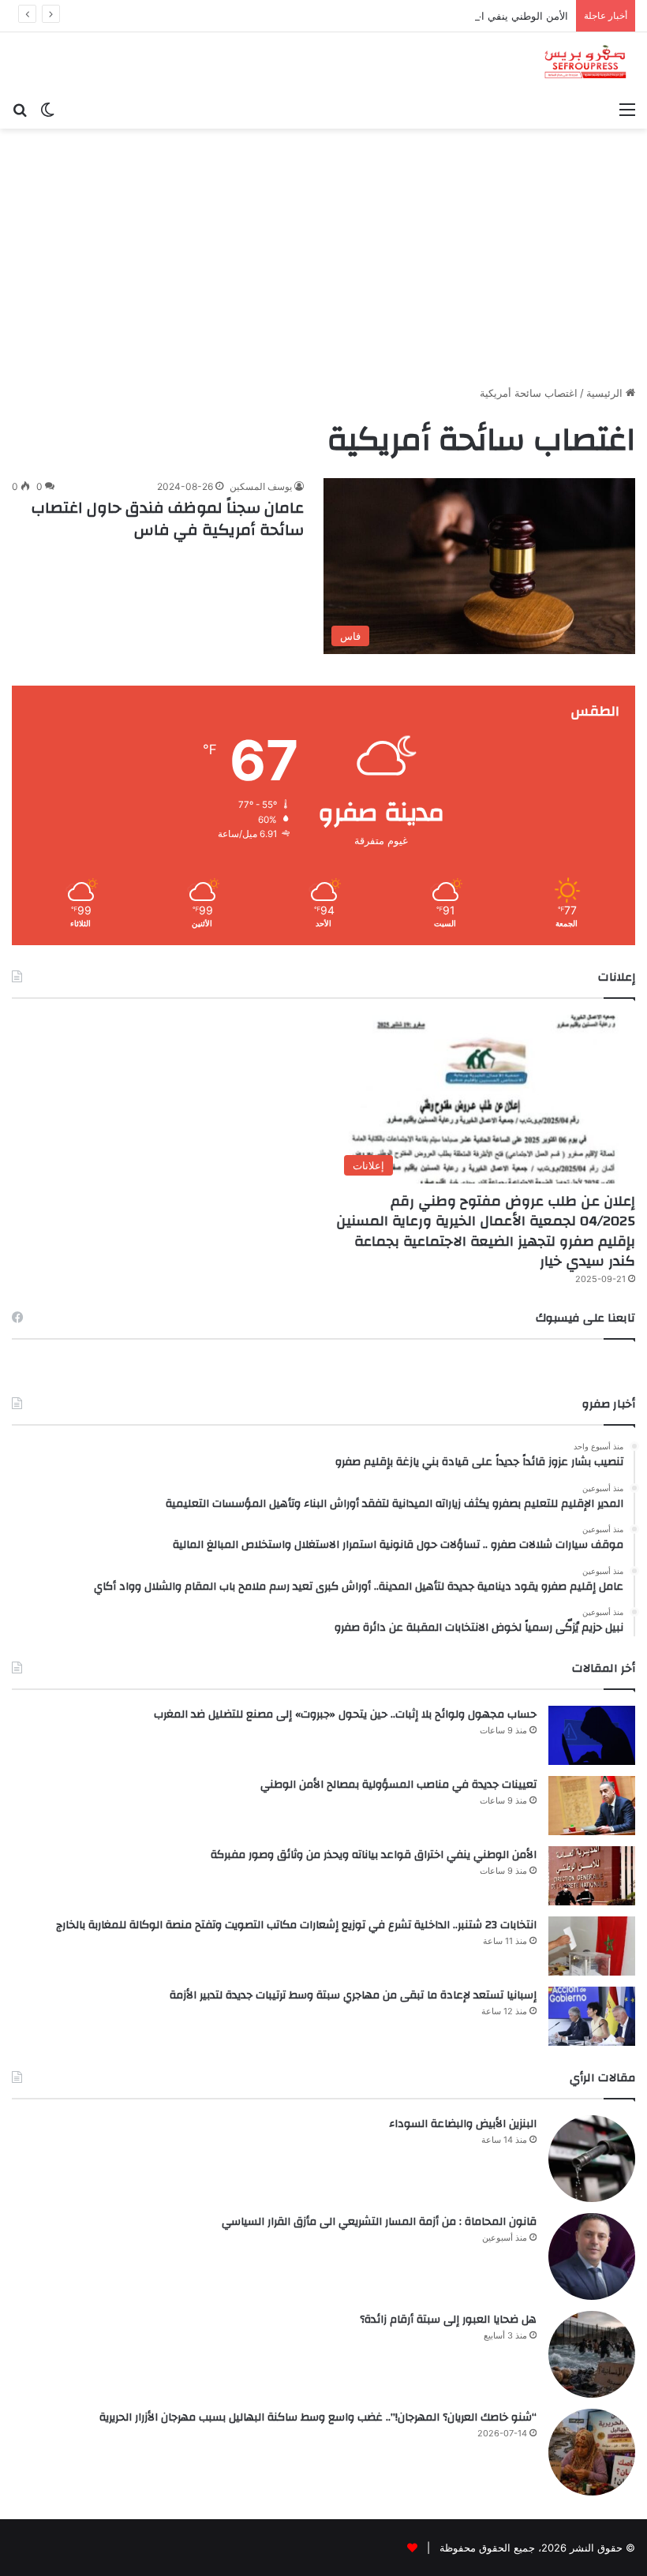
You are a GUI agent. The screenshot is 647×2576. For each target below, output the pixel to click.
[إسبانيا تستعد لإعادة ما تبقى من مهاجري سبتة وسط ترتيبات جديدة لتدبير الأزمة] (592, 2016)
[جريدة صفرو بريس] (585, 63)
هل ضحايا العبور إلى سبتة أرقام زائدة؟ (448, 2320)
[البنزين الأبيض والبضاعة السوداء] (592, 2159)
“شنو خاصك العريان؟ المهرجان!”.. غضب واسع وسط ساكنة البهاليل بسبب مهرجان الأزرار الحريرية (318, 2417)
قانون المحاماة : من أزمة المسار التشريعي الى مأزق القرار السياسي (379, 2222)
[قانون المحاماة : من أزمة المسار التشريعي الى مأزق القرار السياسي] (592, 2256)
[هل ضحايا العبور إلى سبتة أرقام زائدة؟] (592, 2354)
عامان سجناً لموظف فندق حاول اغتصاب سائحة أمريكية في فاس (168, 519)
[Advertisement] (323, 263)
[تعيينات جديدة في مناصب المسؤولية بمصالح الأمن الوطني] (592, 1806)
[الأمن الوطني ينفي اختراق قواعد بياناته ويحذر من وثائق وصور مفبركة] (592, 1876)
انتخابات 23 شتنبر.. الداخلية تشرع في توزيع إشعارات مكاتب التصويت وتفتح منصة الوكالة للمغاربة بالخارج (296, 1925)
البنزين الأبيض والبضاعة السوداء (463, 2124)
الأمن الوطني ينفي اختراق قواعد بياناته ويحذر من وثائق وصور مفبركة (419, 16)
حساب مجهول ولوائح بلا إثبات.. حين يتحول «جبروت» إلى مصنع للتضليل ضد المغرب (345, 1714)
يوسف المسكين (261, 486)
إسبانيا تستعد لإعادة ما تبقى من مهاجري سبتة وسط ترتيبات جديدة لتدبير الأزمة (353, 1995)
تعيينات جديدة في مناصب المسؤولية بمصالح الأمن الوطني (398, 1785)
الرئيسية (606, 393)
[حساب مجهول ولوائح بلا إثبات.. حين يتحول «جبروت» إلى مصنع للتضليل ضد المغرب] (592, 1735)
